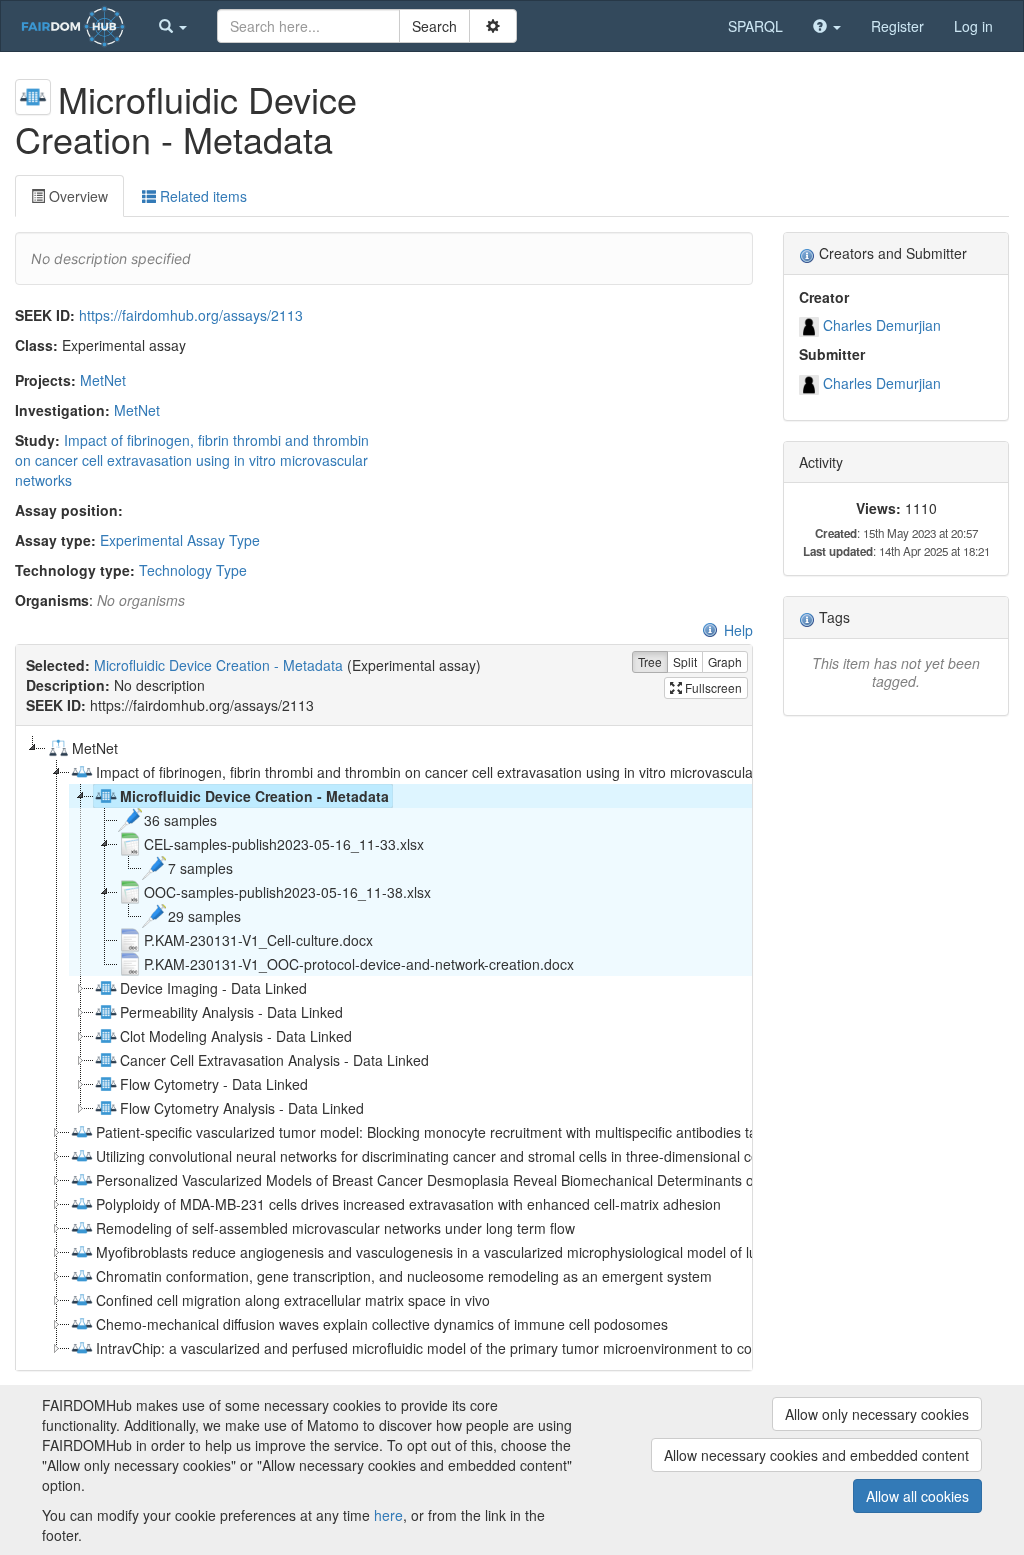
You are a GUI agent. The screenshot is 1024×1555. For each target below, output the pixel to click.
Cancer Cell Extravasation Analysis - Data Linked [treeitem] (274, 1060)
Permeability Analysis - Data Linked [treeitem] (231, 1012)
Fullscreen (712, 687)
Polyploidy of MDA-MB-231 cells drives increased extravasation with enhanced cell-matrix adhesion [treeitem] (408, 1204)
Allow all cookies (917, 1496)
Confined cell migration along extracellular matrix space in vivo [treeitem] (293, 1300)
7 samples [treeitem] (200, 868)
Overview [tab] (76, 196)
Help (738, 630)
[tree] (383, 1048)
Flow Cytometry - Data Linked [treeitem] (214, 1084)
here (388, 1515)
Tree (650, 661)
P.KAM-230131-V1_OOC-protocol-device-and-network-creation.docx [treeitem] (359, 964)
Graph (725, 661)
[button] (173, 26)
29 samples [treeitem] (204, 916)
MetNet (103, 380)
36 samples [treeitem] (180, 820)
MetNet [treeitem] (95, 748)
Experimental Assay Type (180, 540)
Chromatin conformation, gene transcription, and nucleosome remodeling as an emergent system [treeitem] (404, 1276)
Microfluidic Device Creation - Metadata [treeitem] (254, 796)
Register (897, 26)
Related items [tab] (201, 196)
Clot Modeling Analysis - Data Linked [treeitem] (236, 1036)
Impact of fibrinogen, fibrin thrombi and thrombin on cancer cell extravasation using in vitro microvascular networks (192, 460)
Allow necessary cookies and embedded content (816, 1455)
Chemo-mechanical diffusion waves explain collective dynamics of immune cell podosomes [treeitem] (382, 1324)
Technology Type (193, 570)
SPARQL (755, 26)
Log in (973, 26)
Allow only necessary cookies (877, 1414)
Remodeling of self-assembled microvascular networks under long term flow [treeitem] (335, 1228)
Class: (36, 345)
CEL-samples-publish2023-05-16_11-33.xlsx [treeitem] (284, 844)
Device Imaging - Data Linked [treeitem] (213, 988)
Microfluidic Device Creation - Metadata (218, 665)
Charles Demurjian (882, 325)
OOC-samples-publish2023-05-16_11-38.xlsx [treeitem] (287, 892)
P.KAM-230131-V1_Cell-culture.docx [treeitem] (258, 940)
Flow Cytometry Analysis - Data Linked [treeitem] (242, 1108)
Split (685, 661)
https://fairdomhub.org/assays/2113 (191, 315)
